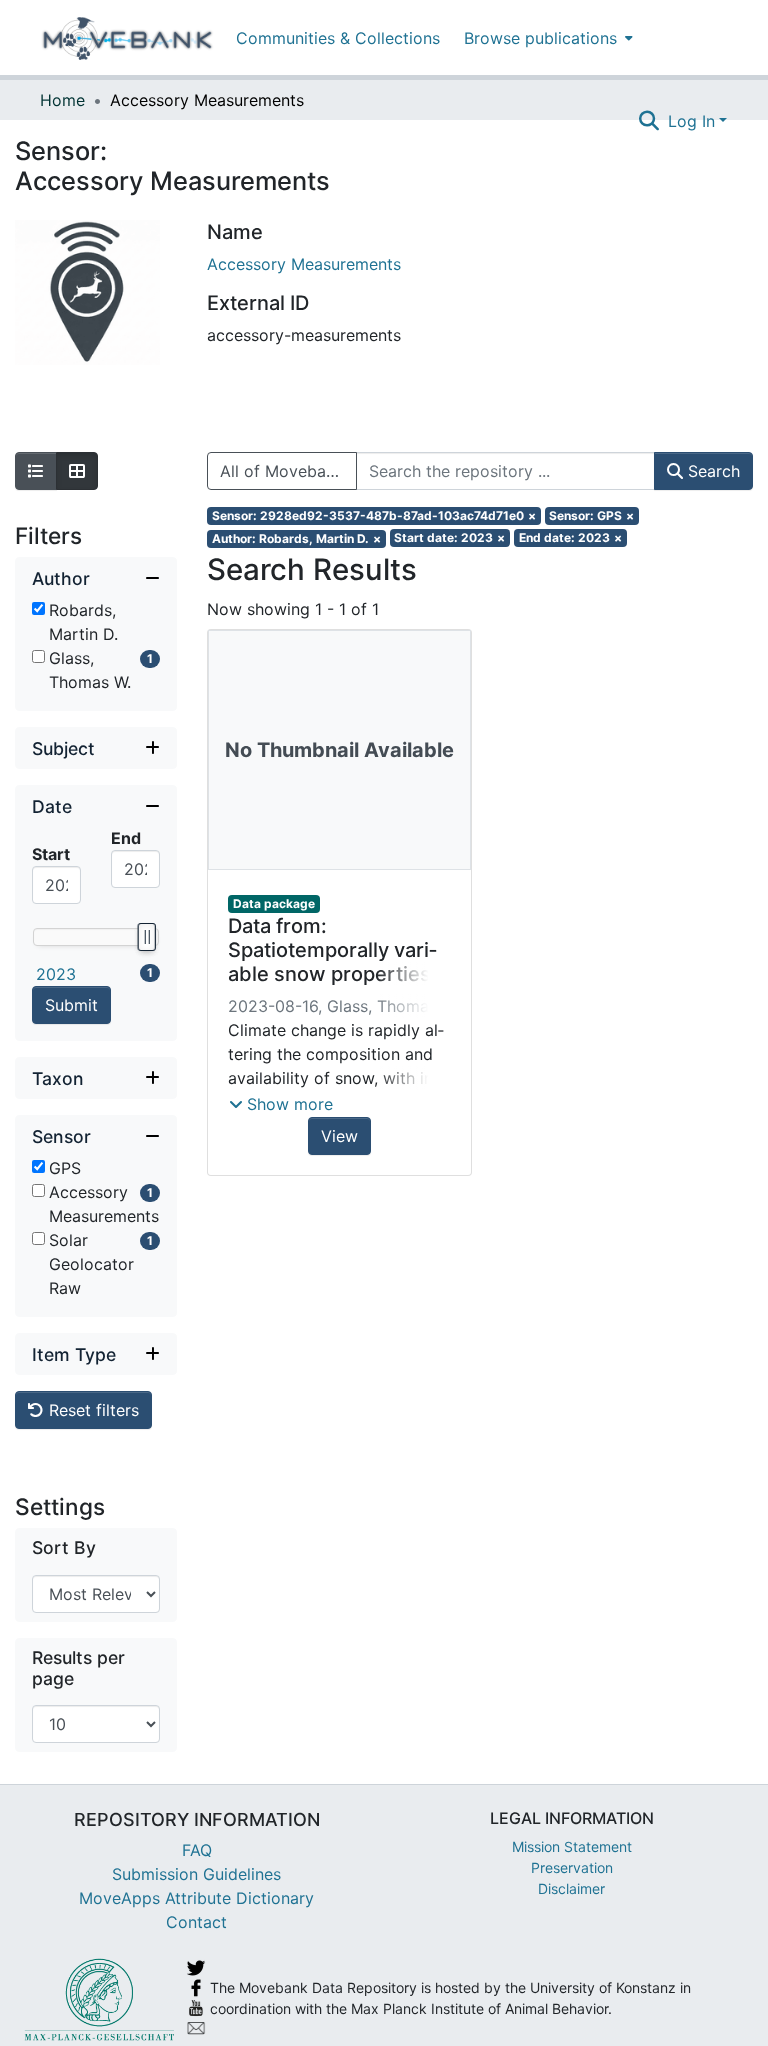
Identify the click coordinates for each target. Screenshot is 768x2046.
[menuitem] (546, 37)
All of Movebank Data (288, 471)
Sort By (64, 1547)
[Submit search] (649, 121)
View (339, 1136)
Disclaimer (571, 1888)
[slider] (146, 937)
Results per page (78, 1668)
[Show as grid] (77, 471)
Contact (196, 1922)
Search (711, 471)
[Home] (127, 38)
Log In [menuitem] (691, 121)
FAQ (197, 1850)
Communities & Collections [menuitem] (338, 38)
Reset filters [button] (91, 1410)
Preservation (572, 1867)
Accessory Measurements (304, 264)
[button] (281, 1104)
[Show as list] (36, 471)
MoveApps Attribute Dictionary (196, 1898)
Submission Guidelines (196, 1874)
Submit (71, 1005)
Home (62, 100)
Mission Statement (572, 1846)
